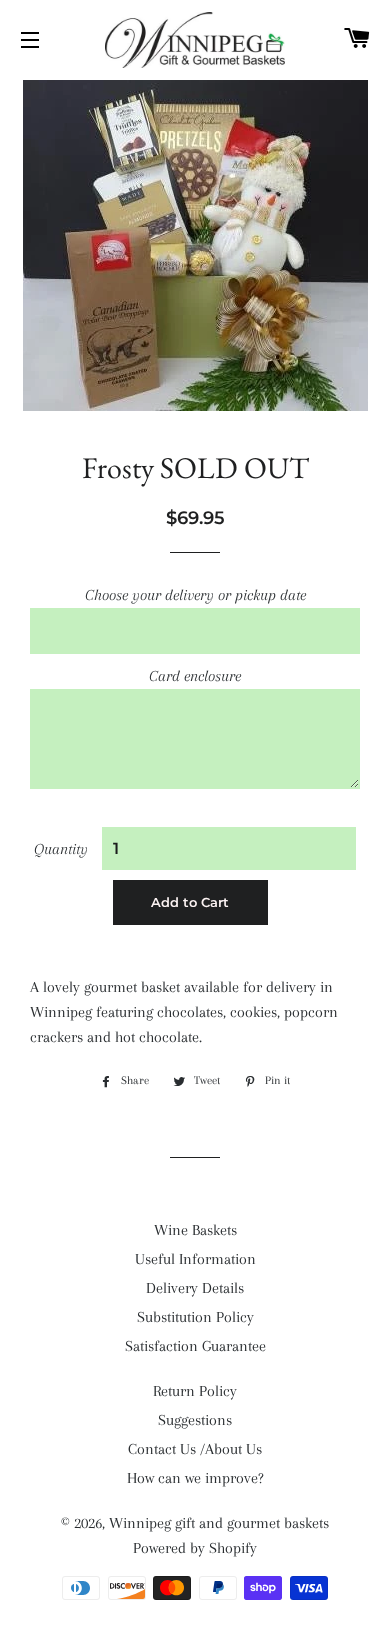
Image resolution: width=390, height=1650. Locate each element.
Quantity (61, 849)
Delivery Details (195, 1288)
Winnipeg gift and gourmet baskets (219, 1523)
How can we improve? (195, 1478)
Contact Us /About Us (195, 1449)
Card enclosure (195, 676)
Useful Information (195, 1259)
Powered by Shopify (195, 1548)
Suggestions (195, 1420)
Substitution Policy (195, 1317)
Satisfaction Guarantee (195, 1346)
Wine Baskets (195, 1230)
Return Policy (195, 1391)
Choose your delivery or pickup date (195, 595)
